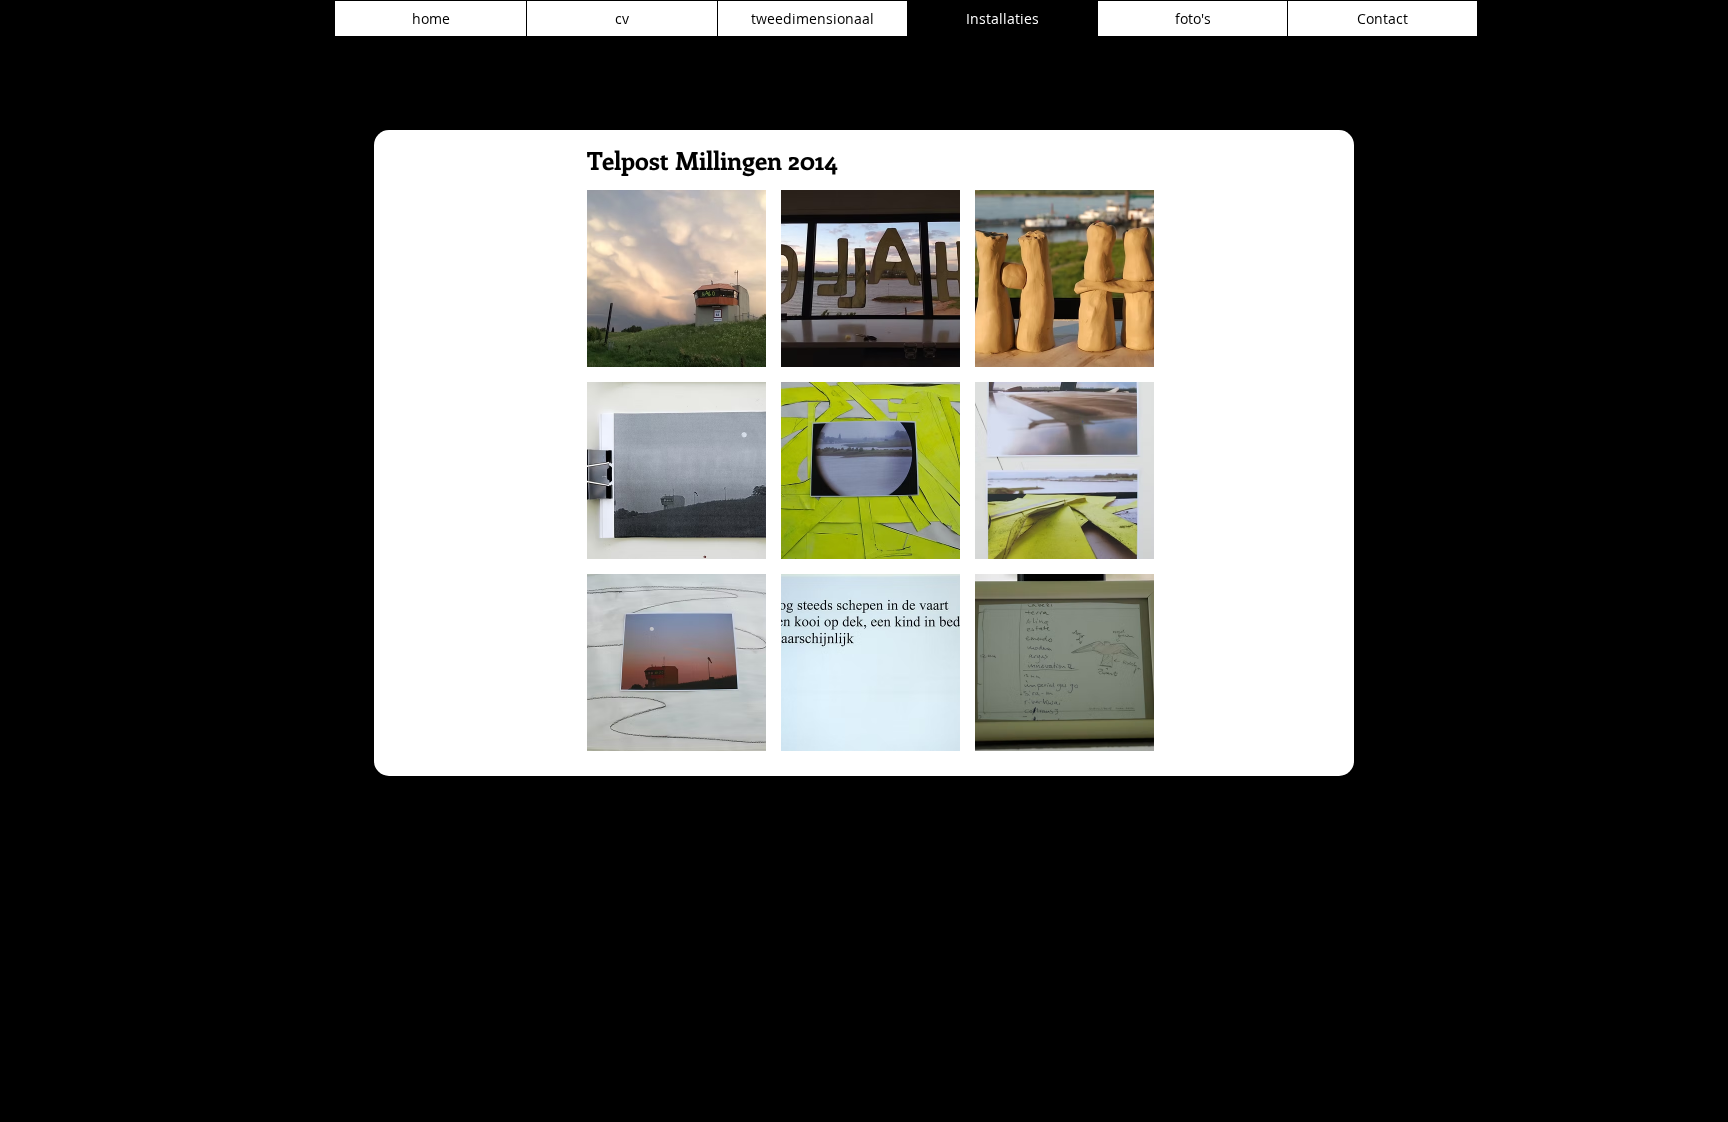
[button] (676, 278)
